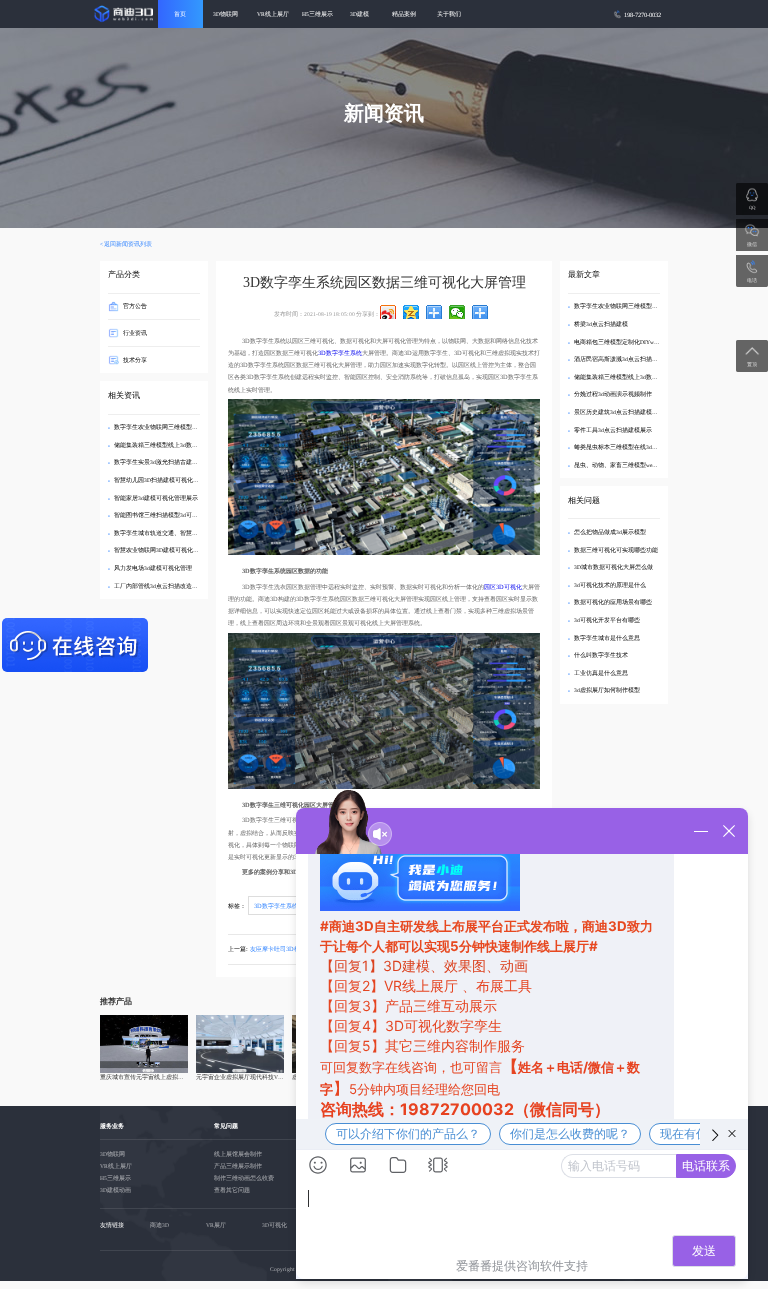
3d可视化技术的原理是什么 (610, 585)
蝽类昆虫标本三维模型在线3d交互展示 (625, 447)
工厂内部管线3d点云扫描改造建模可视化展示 (174, 586)
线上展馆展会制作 (238, 1154)
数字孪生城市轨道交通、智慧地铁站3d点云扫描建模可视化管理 (198, 533)
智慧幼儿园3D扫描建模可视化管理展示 (165, 480)
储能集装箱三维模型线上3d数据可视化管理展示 (177, 445)
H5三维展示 (317, 14)
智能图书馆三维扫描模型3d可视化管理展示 (171, 515)
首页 (180, 14)
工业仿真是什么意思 (601, 673)
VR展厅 (216, 1225)
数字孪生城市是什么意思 (607, 638)
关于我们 (449, 14)
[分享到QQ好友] (434, 312)
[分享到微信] (457, 312)
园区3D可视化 (503, 586)
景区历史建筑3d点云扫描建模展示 (619, 412)
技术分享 (135, 358)
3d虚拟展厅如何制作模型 (607, 690)
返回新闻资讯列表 (128, 244)
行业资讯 (135, 332)
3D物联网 (225, 14)
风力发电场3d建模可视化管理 (153, 568)
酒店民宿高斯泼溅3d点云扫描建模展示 (625, 359)
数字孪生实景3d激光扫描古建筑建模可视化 (171, 462)
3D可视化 (274, 1225)
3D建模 (359, 14)
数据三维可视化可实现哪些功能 (616, 550)
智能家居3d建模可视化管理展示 (156, 498)
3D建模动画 (115, 1190)
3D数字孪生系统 (340, 352)
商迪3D (159, 1225)
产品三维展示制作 (238, 1166)
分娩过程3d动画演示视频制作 (613, 394)
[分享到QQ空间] (411, 312)
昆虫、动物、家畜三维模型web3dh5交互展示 (632, 465)
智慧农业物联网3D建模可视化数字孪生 (165, 550)
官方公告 (135, 305)
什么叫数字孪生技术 (601, 655)
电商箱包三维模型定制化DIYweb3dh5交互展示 (634, 342)
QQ (752, 207)
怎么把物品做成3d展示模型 (610, 532)
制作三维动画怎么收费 (244, 1178)
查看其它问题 (232, 1190)
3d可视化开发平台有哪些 (607, 620)
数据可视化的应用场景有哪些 (613, 602)
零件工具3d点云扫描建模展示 (613, 430)
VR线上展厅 (273, 14)
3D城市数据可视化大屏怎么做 (613, 567)
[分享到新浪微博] (388, 312)
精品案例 (404, 14)
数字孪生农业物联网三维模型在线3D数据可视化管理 (183, 427)
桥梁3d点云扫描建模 (601, 324)
